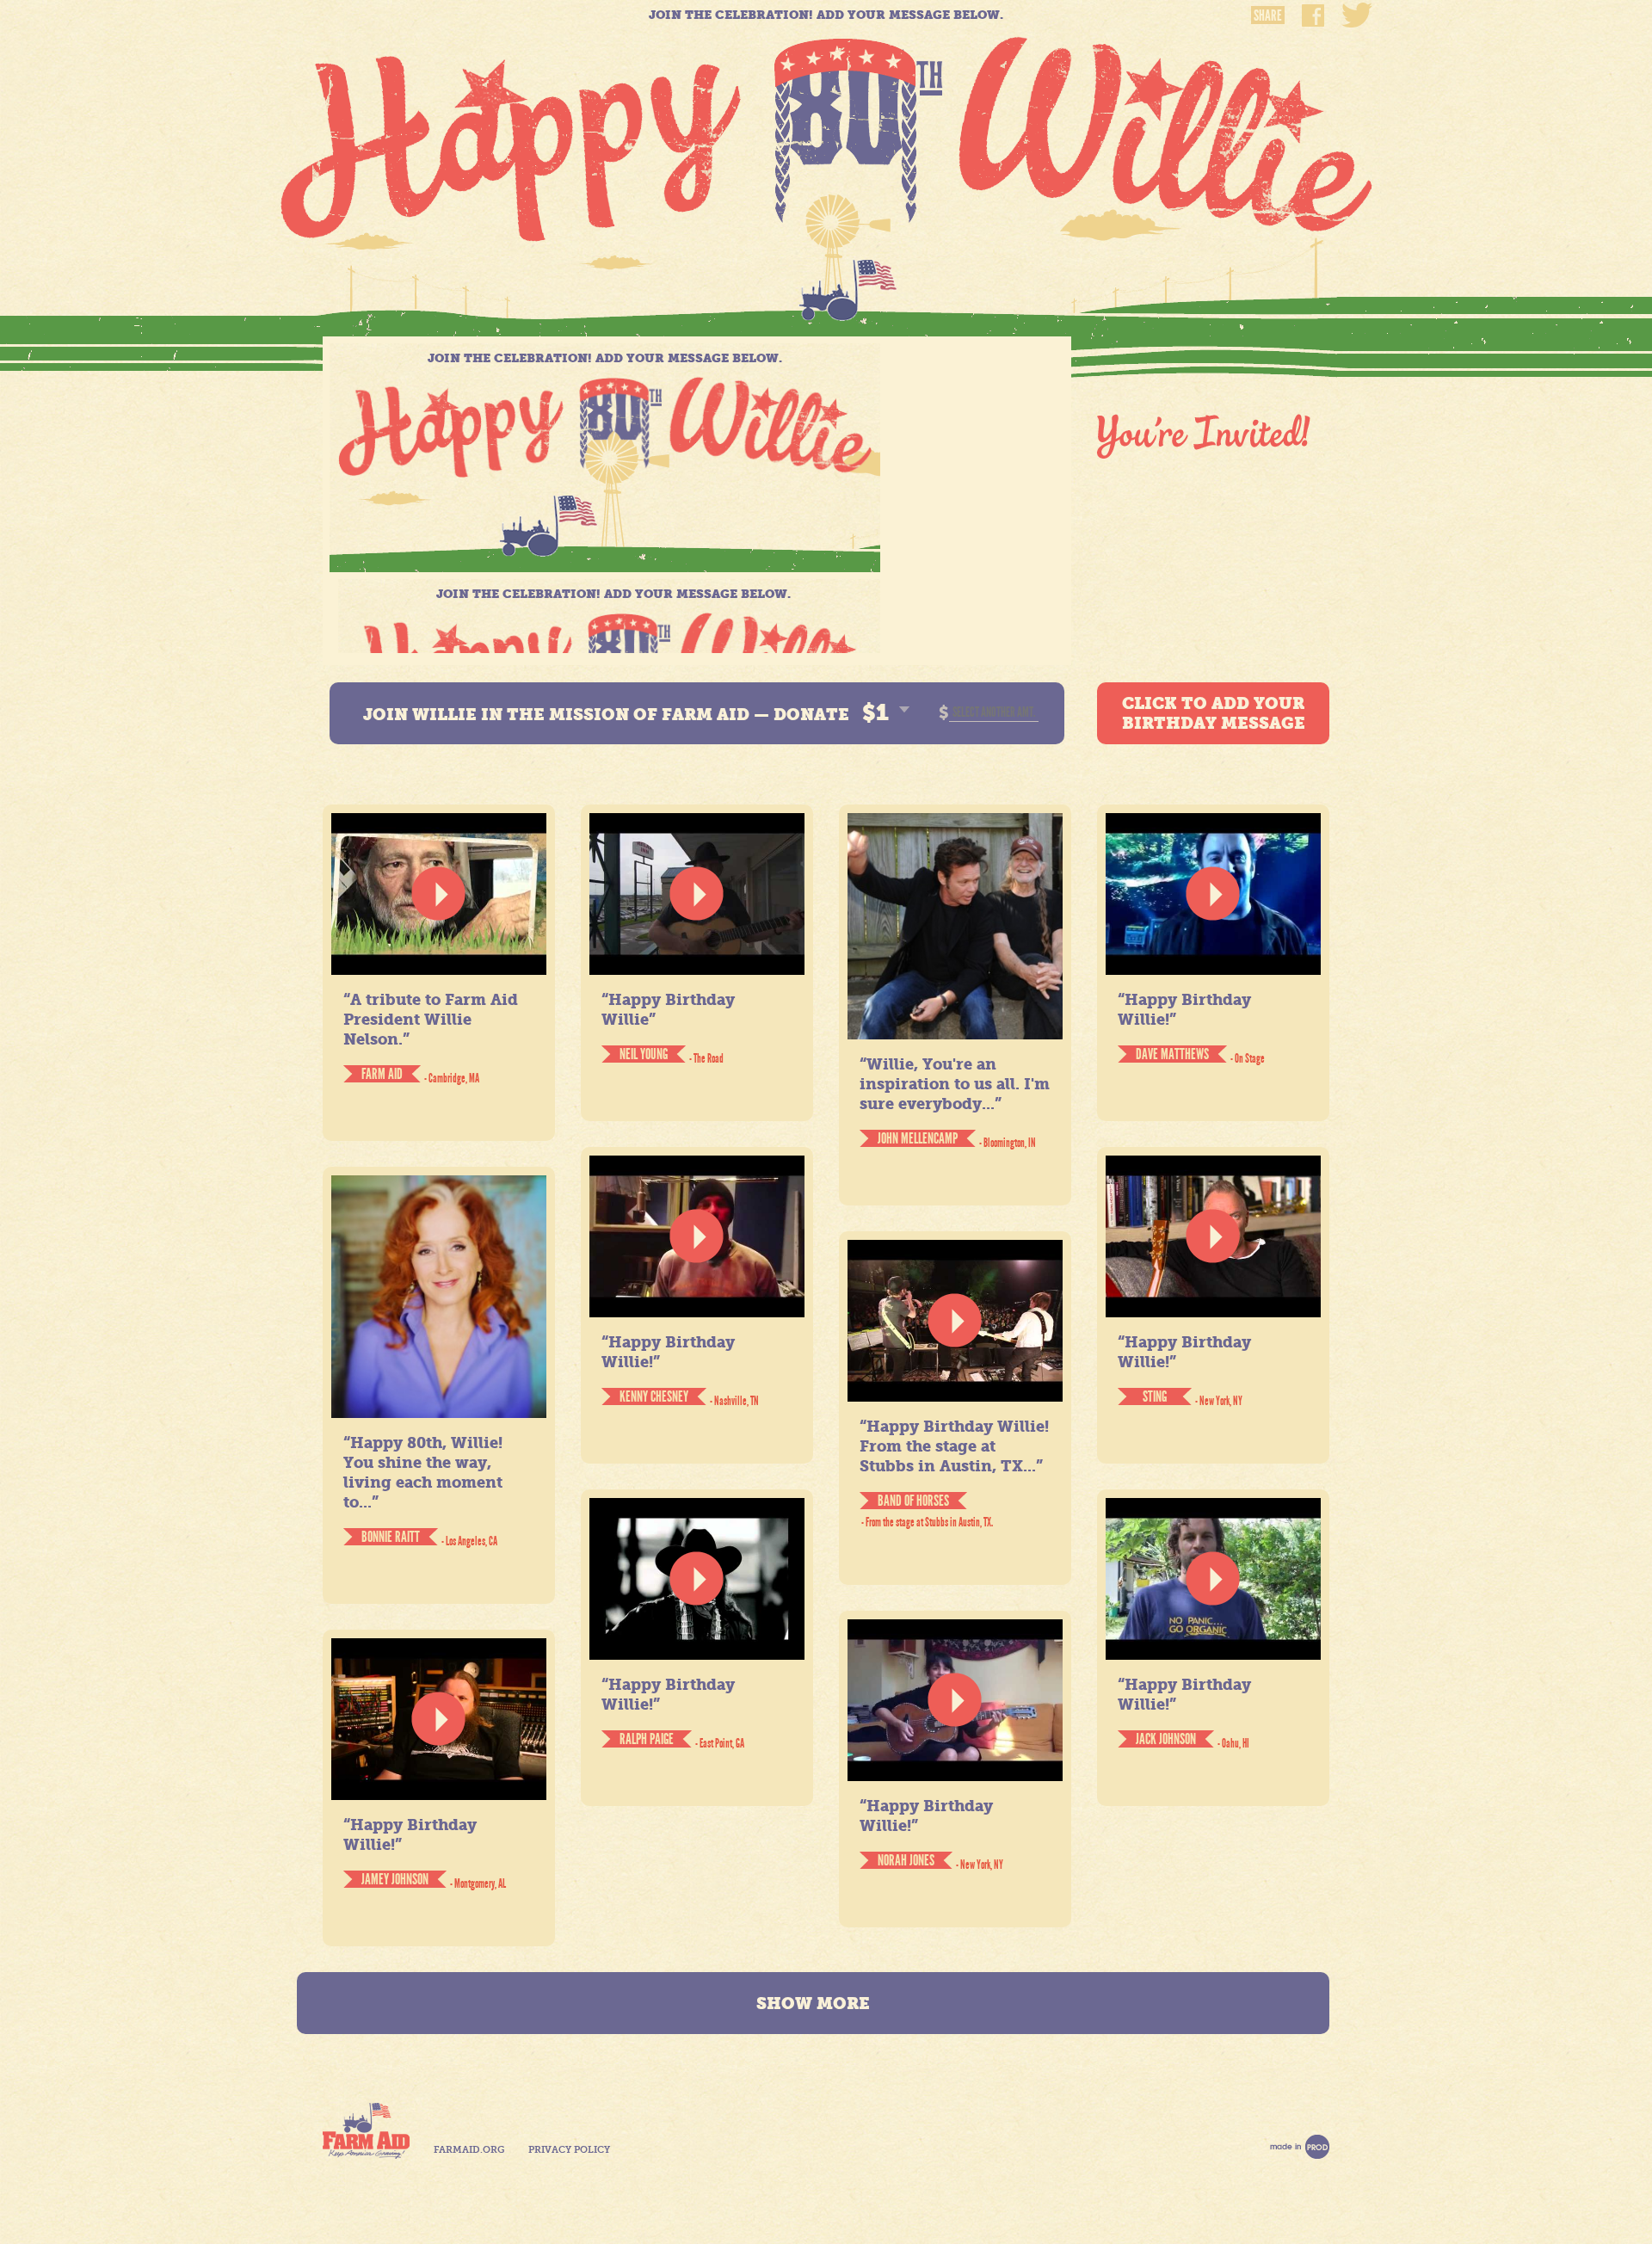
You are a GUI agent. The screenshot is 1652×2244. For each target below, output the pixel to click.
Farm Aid (366, 2131)
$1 (875, 712)
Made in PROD (1300, 2147)
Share (1268, 15)
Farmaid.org (469, 2150)
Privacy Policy (569, 2150)
